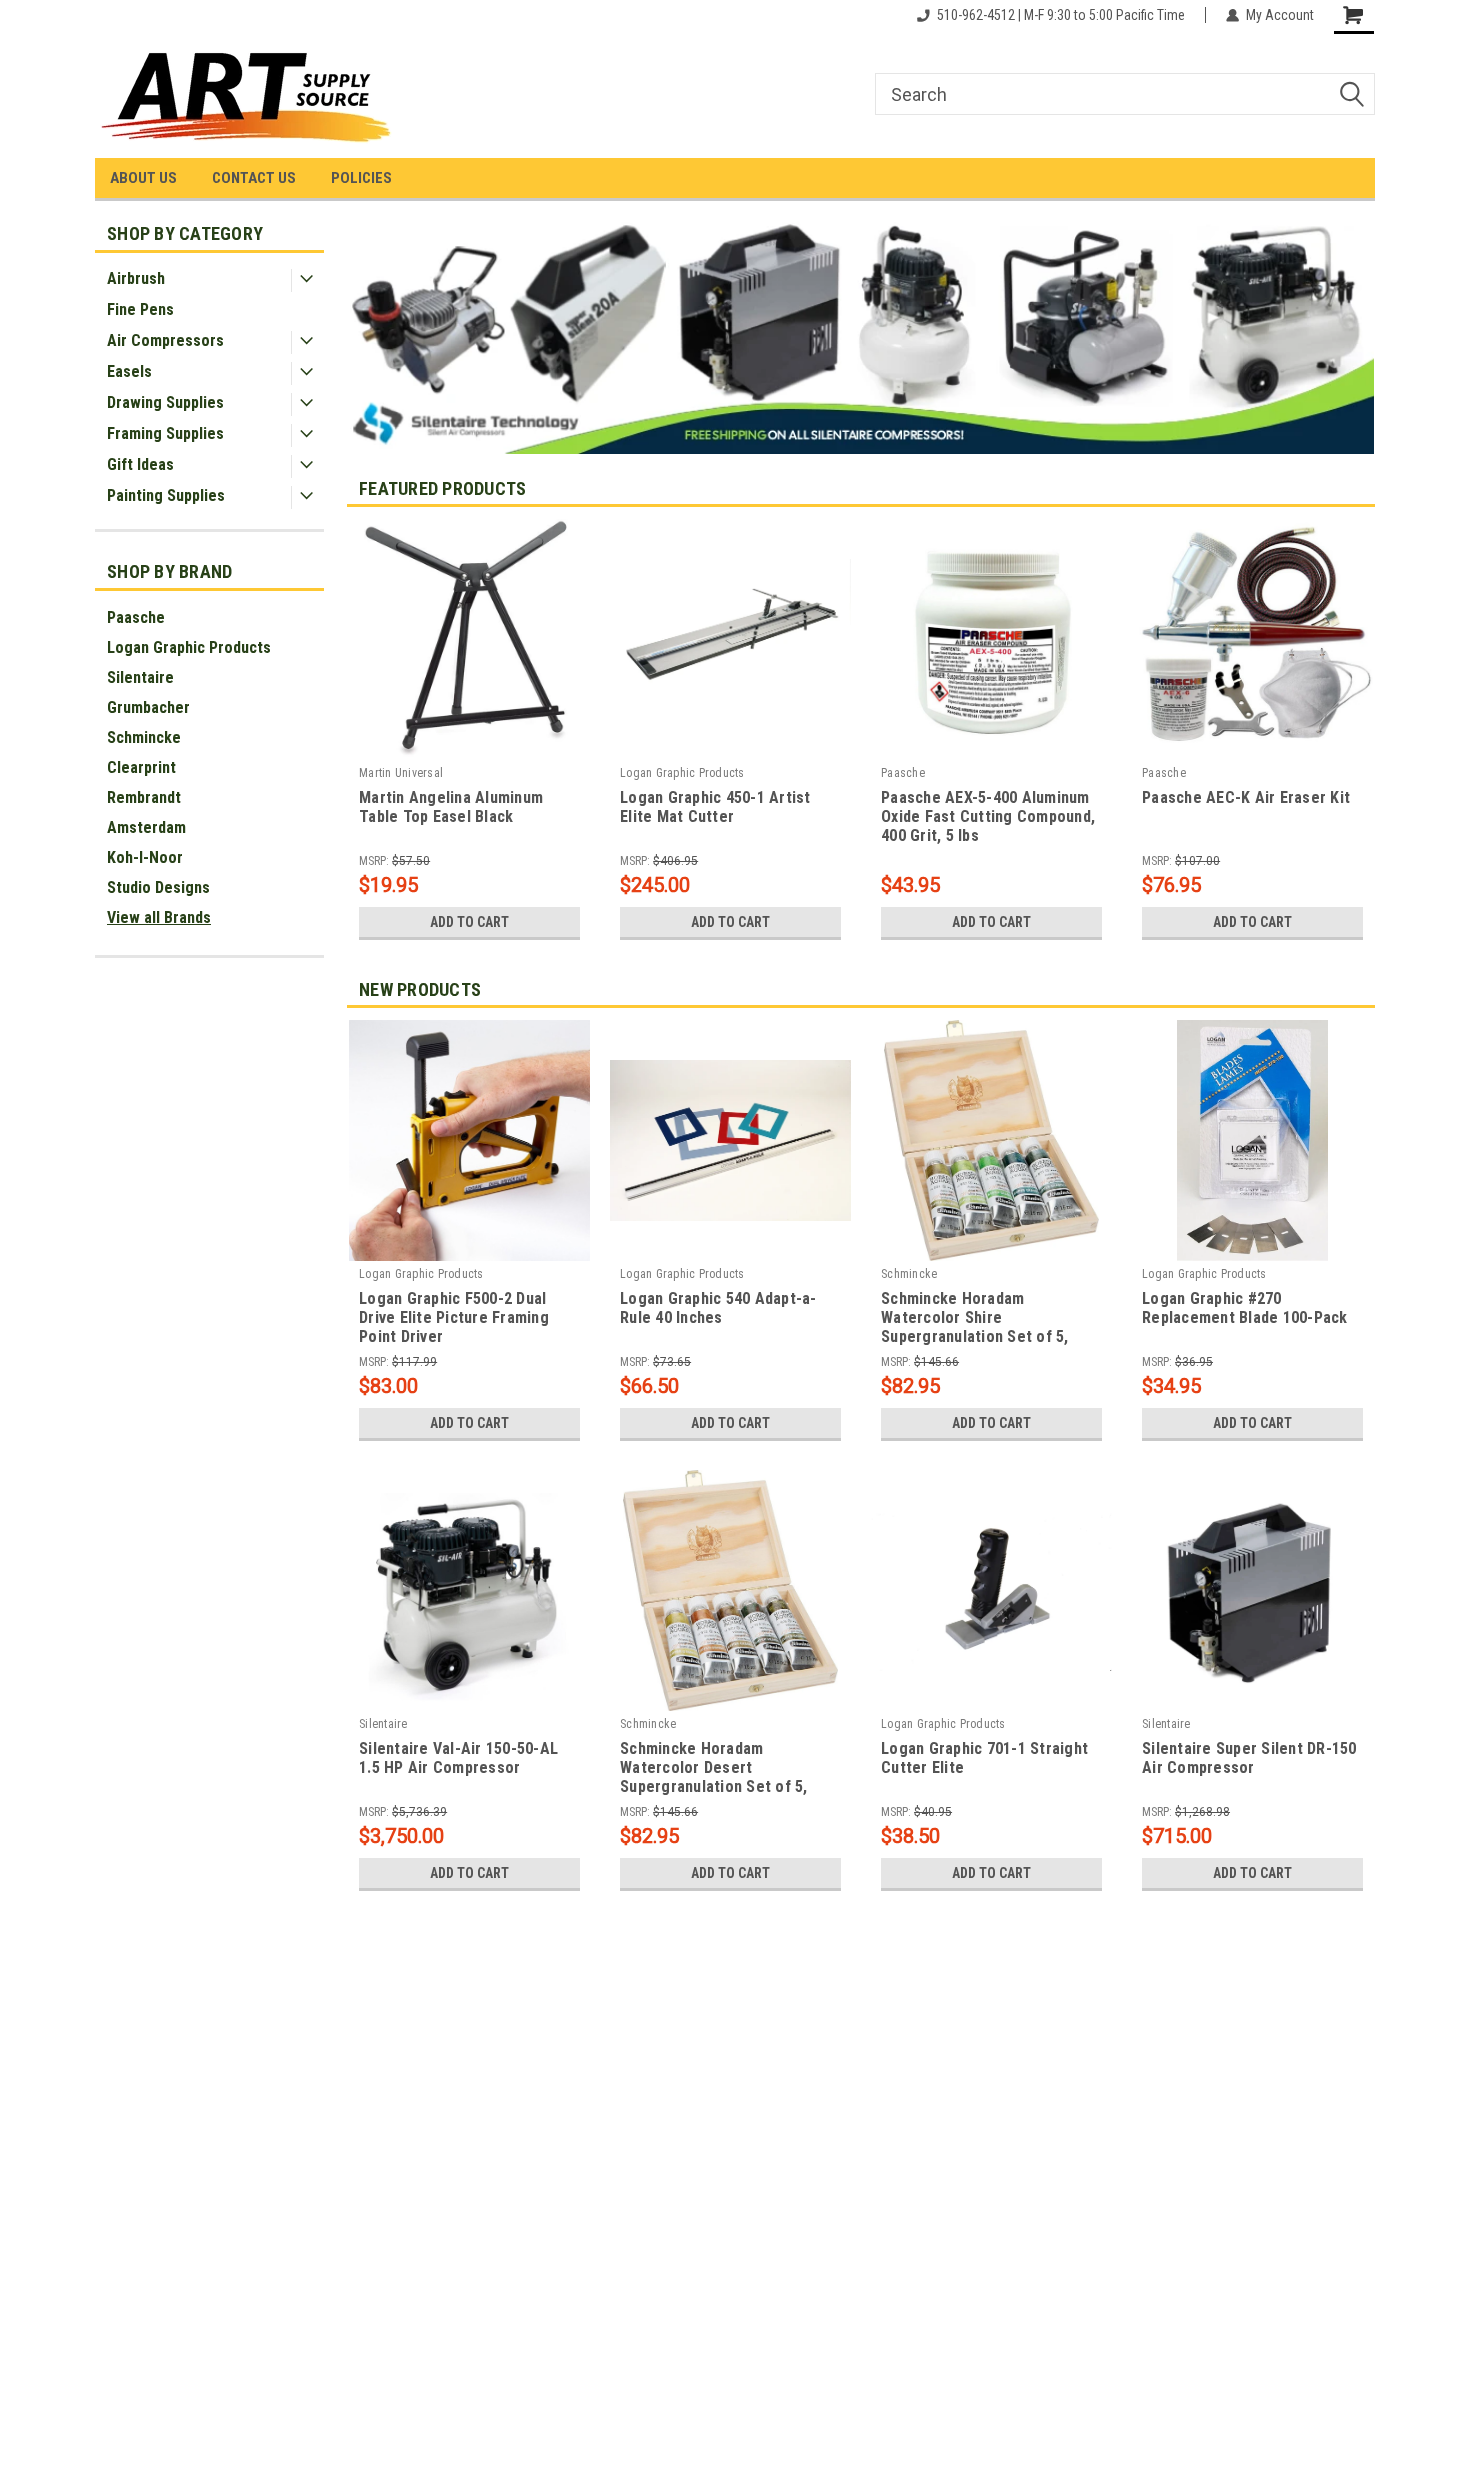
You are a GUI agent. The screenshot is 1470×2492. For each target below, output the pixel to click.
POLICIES (361, 178)
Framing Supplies (165, 433)
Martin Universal (401, 773)
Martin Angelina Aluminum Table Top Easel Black (451, 807)
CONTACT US (254, 178)
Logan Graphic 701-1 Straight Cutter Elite (984, 1758)
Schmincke (144, 737)
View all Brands (159, 917)
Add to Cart (469, 922)
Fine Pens (140, 309)
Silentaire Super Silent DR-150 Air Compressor (1249, 1758)
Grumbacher (148, 707)
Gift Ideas (140, 464)
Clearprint (141, 767)
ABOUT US (143, 178)
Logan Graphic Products (189, 647)
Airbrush (136, 278)
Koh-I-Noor (145, 857)
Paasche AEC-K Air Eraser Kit (1246, 797)
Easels (129, 371)
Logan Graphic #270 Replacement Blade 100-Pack (1245, 1308)
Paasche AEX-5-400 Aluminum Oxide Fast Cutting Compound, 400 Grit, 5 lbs (988, 816)
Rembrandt (144, 797)
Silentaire (140, 677)
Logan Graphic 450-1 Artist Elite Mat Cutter (715, 807)
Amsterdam (146, 827)
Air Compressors (165, 340)
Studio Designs (158, 887)
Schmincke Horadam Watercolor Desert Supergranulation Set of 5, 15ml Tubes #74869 (714, 1769)
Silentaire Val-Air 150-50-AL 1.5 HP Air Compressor (458, 1758)
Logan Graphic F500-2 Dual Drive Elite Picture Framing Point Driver (454, 1317)
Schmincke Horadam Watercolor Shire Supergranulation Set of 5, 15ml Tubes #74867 (975, 1319)
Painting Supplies (166, 495)
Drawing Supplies (165, 402)
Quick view (731, 745)
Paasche (136, 617)
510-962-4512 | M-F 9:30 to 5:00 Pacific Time (1061, 15)
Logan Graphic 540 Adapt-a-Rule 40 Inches (718, 1308)
